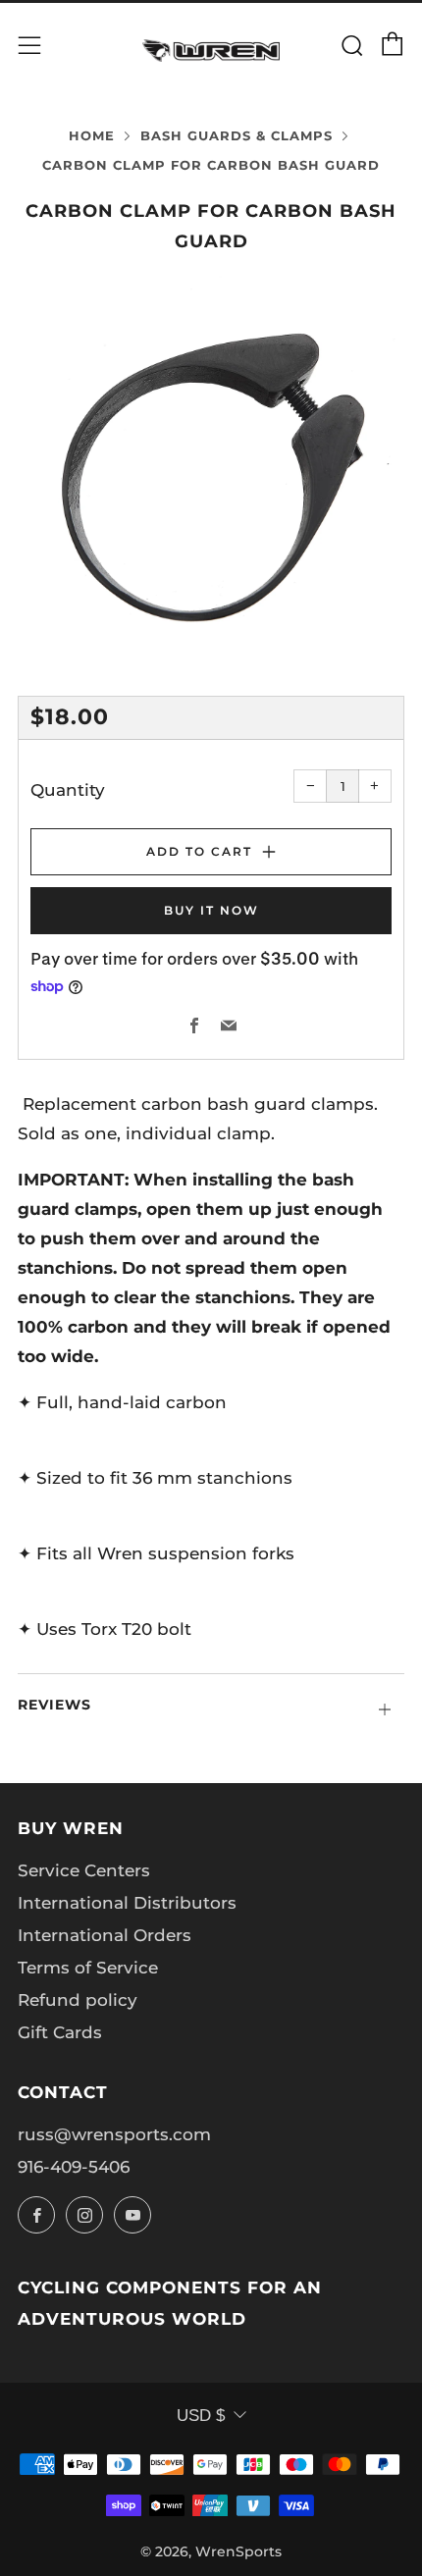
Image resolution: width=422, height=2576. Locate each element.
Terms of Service (88, 1968)
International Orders (105, 1935)
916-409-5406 (74, 2167)
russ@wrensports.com (114, 2134)
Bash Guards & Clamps (237, 136)
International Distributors (127, 1903)
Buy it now (211, 910)
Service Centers (84, 1870)
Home (92, 136)
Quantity (68, 790)
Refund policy (78, 2000)
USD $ (201, 2416)
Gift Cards (60, 2032)
